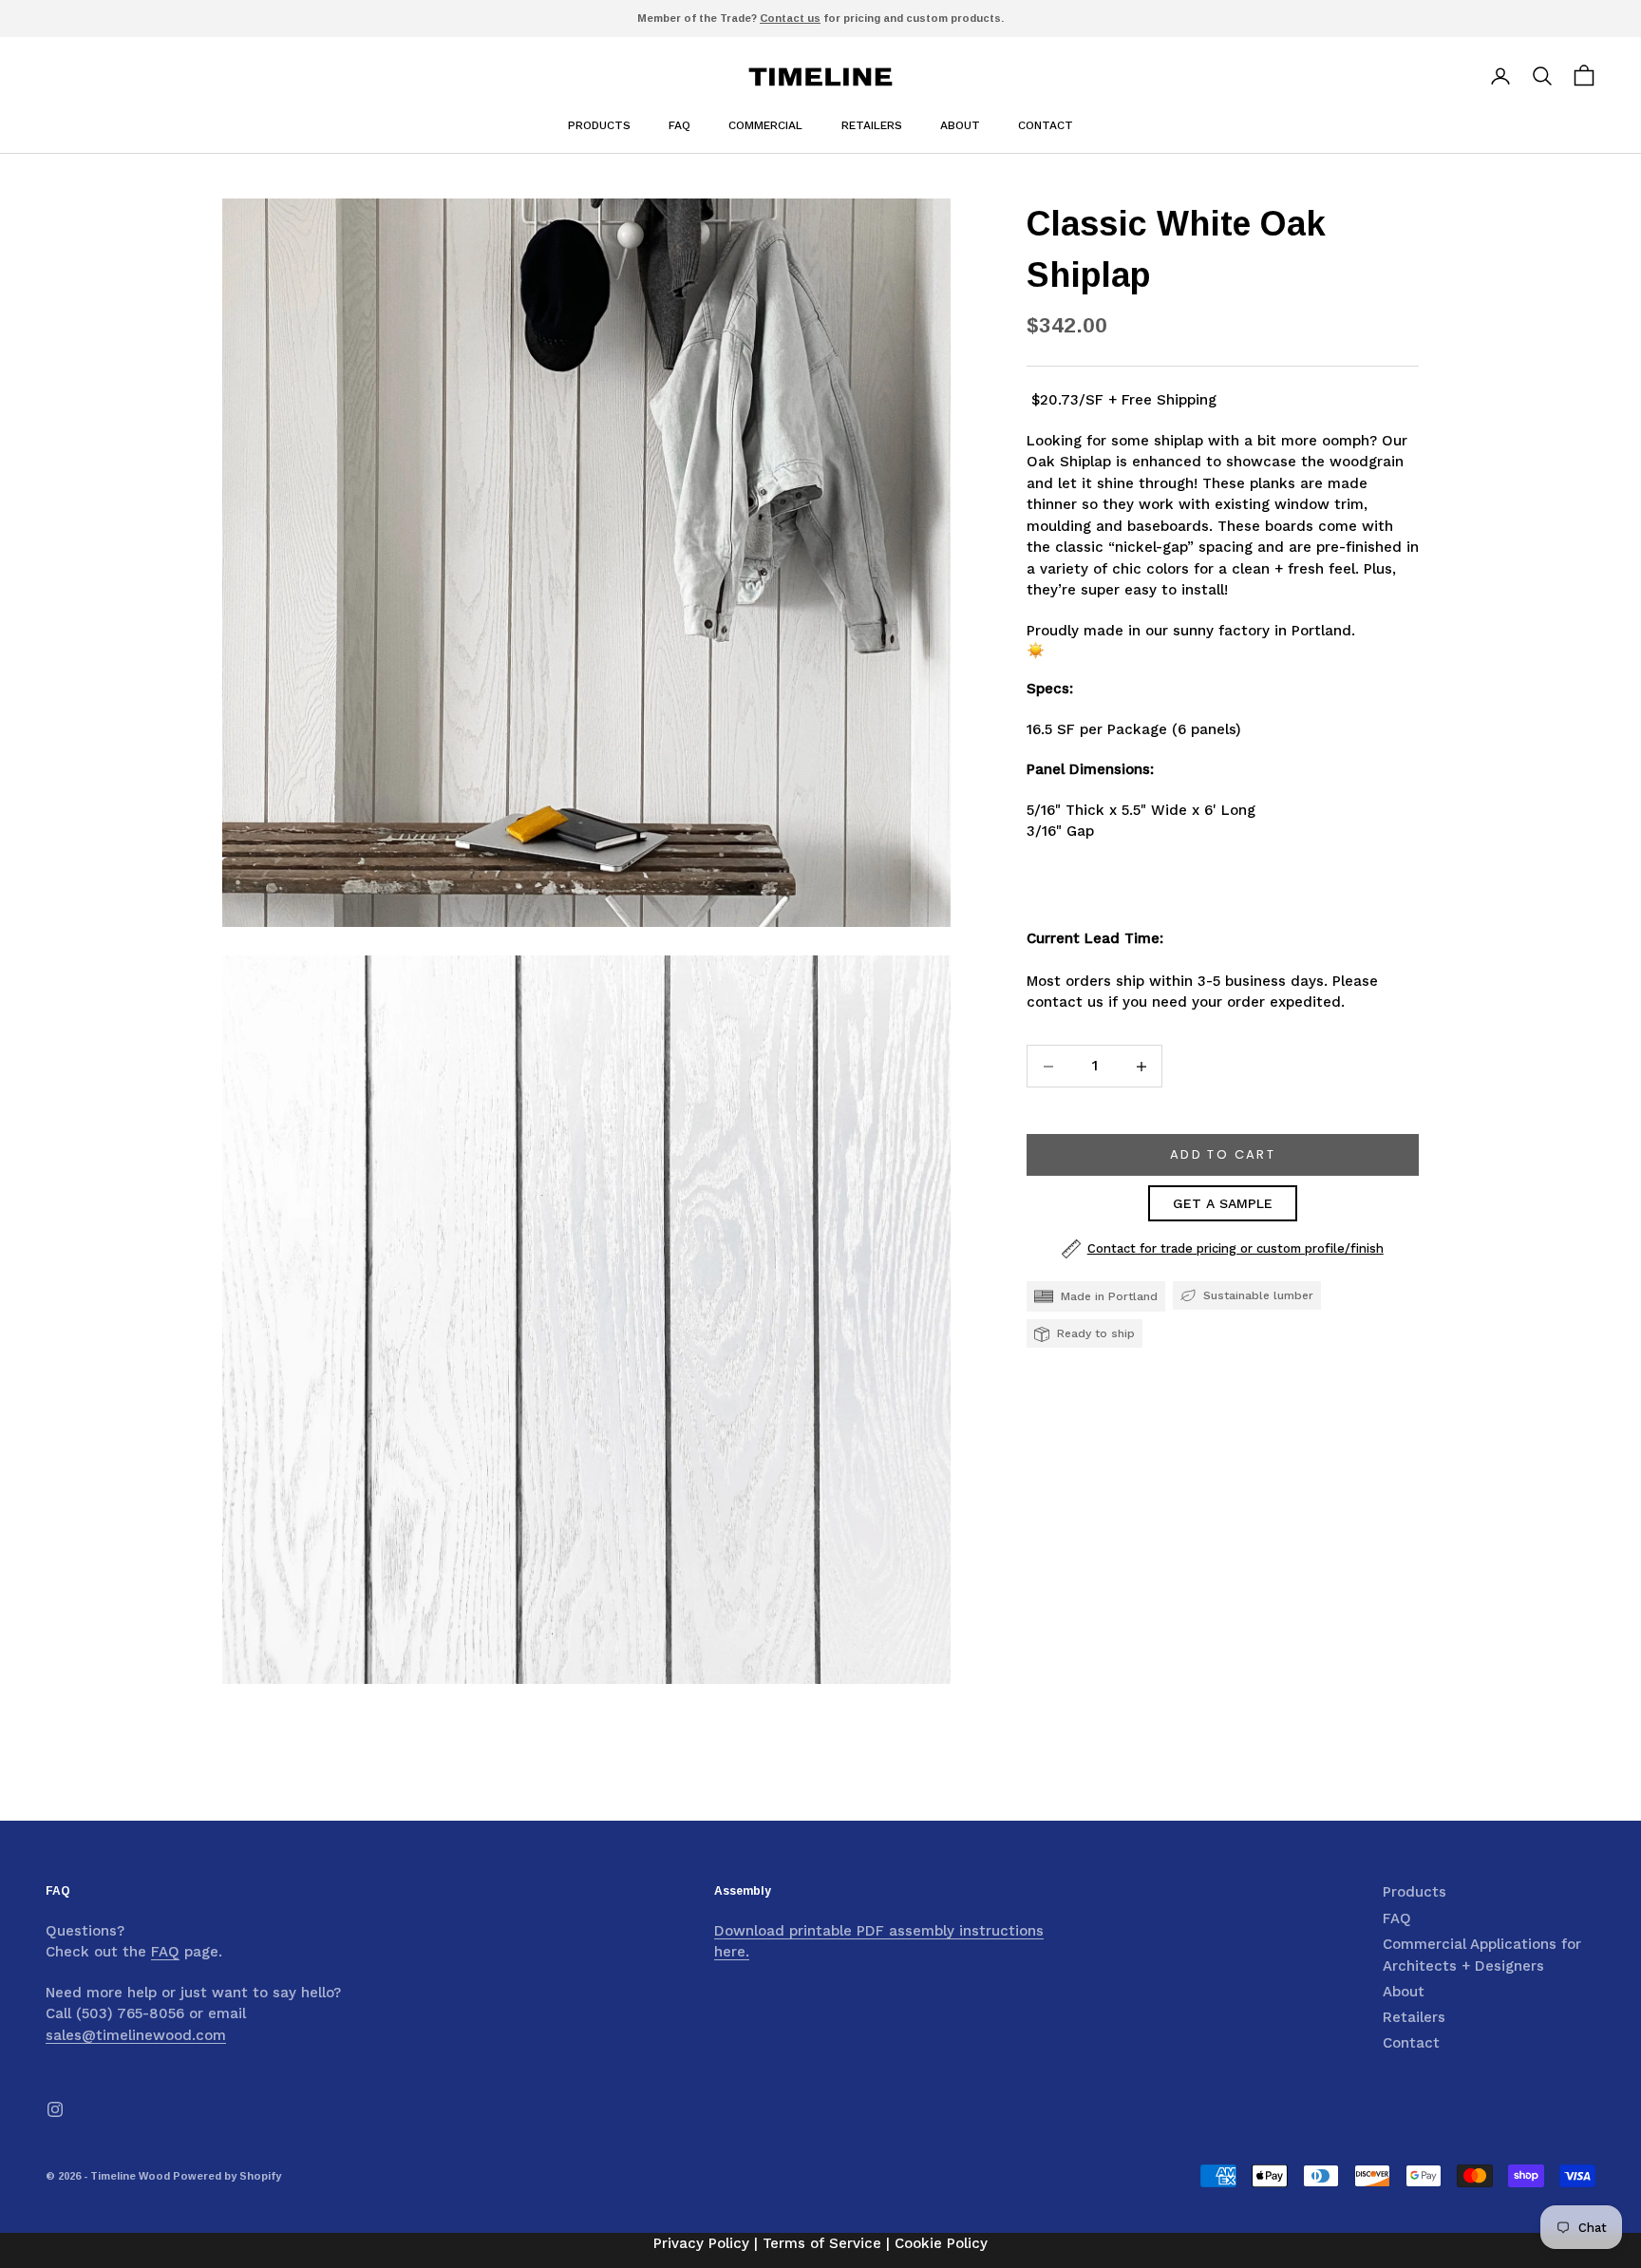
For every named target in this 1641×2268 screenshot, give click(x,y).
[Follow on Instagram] (55, 2109)
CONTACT (1046, 125)
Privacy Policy (701, 2243)
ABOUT (960, 125)
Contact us (790, 18)
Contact (1411, 2043)
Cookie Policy (941, 2243)
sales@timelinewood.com (136, 2035)
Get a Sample (1223, 1203)
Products (599, 125)
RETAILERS (872, 125)
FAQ (679, 125)
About (1404, 1992)
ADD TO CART (1223, 1155)
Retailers (1414, 2017)
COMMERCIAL (765, 125)
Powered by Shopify (227, 2176)
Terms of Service (822, 2243)
